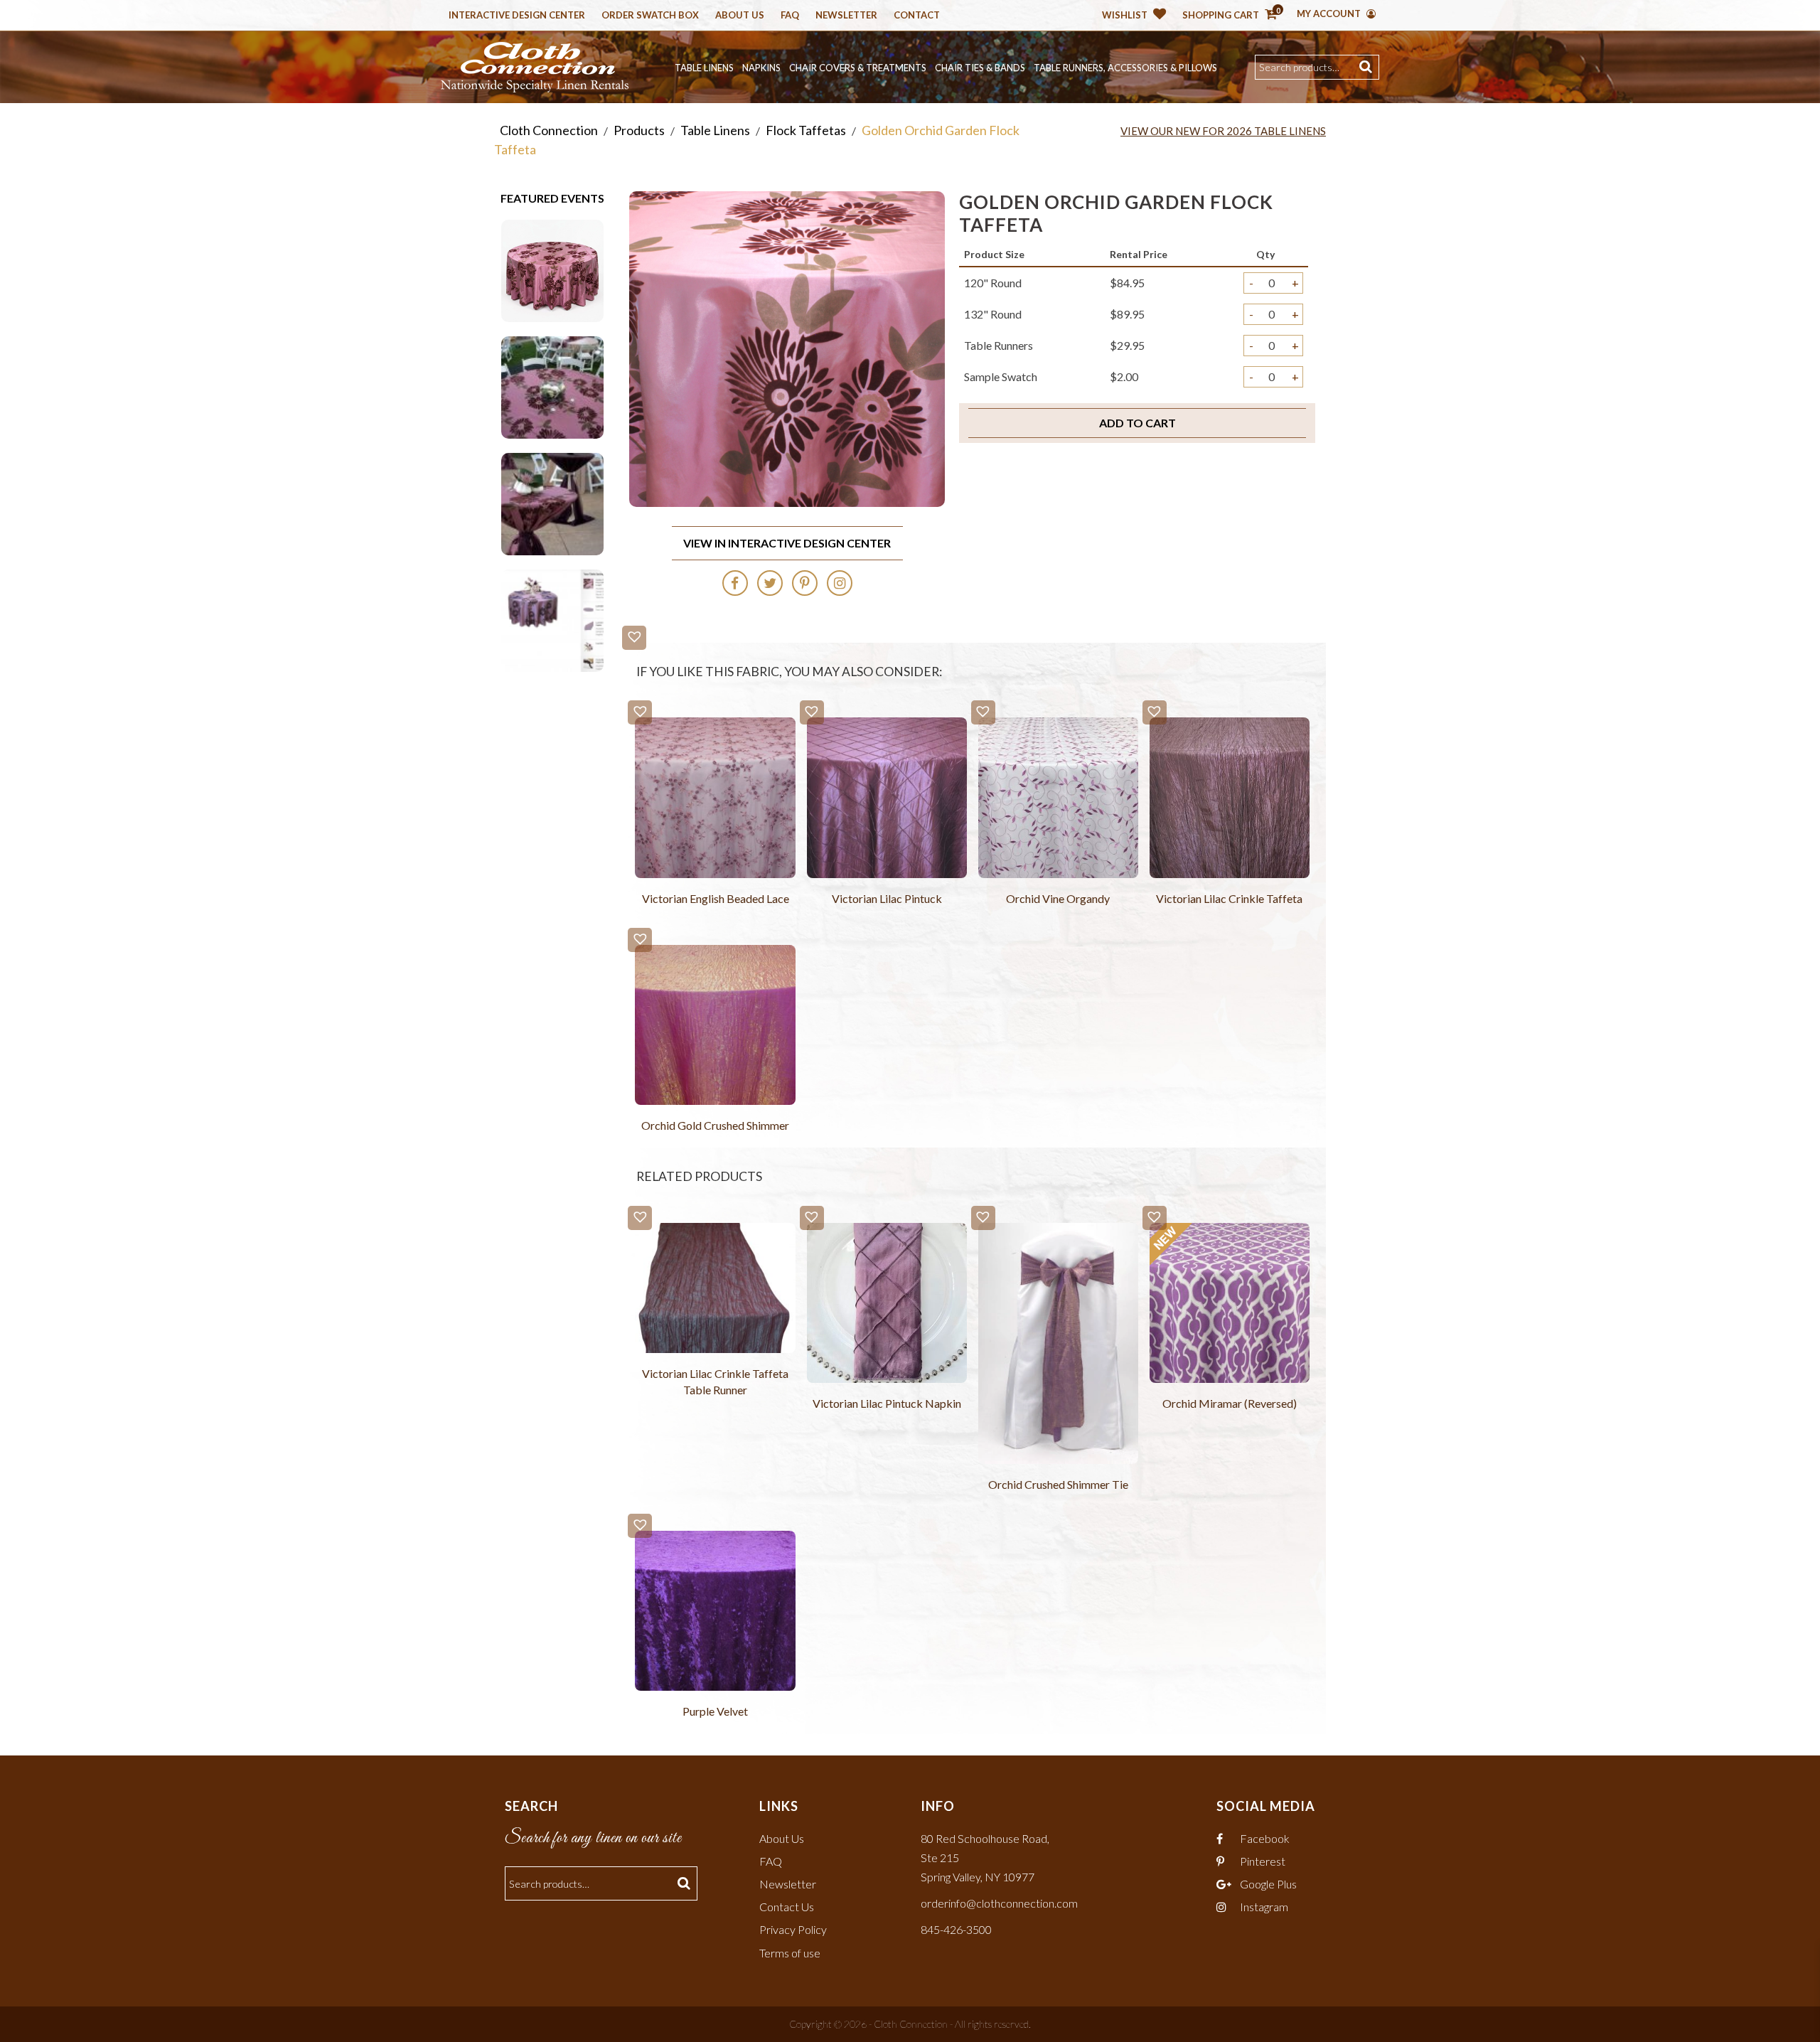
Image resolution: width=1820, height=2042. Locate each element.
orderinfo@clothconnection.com (999, 1903)
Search (1367, 67)
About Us (740, 16)
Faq (790, 16)
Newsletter (846, 16)
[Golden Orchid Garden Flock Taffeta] (552, 386)
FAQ (771, 1861)
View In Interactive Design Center (787, 543)
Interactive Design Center (517, 16)
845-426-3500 (956, 1929)
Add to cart (1137, 423)
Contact (917, 16)
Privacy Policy (793, 1929)
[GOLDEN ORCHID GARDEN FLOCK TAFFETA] (552, 269)
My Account (1330, 14)
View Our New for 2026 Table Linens (1223, 131)
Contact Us (787, 1907)
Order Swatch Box (650, 16)
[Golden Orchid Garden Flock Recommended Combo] (552, 619)
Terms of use (790, 1953)
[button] (634, 638)
